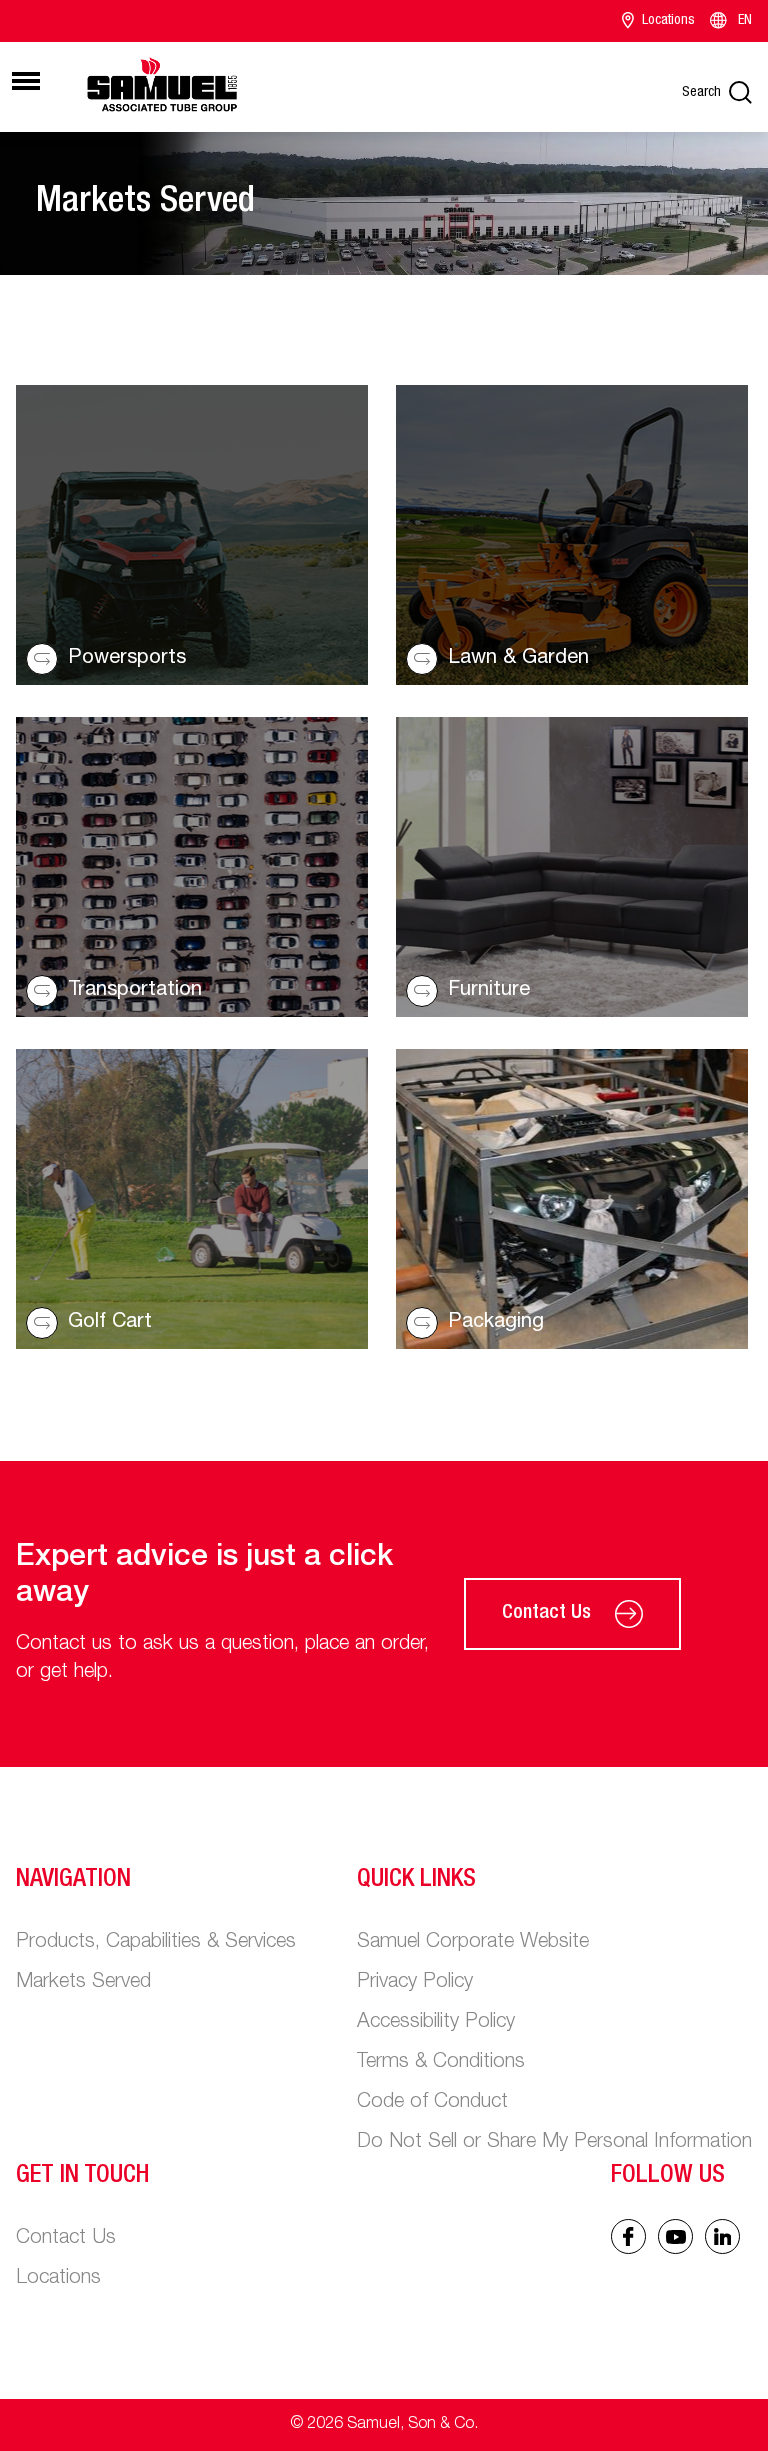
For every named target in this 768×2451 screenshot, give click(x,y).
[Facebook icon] (628, 2236)
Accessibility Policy (436, 2023)
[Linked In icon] (675, 2236)
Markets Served (83, 1983)
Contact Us (546, 1614)
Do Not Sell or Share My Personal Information (554, 2143)
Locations (668, 21)
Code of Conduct (432, 2103)
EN (745, 21)
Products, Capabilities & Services (156, 1943)
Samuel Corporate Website (473, 1943)
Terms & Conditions (441, 2063)
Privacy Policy (415, 1983)
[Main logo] (162, 84)
